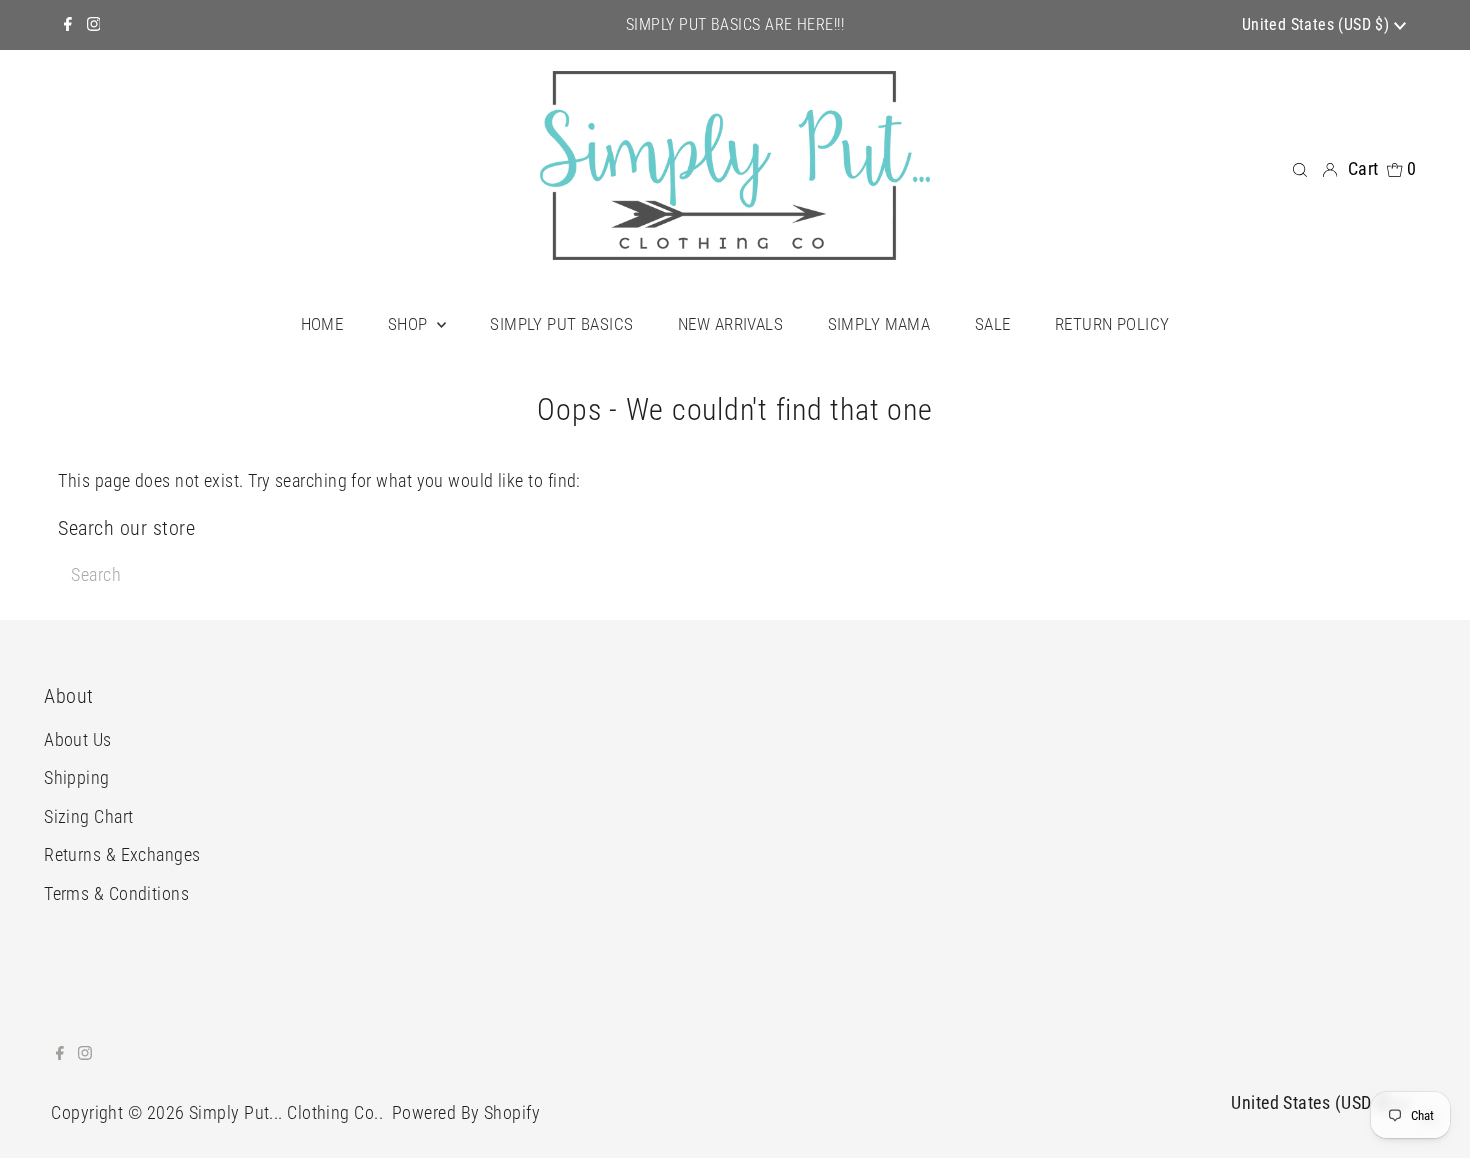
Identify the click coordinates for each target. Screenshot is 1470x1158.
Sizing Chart (88, 816)
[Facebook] (68, 25)
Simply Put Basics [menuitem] (561, 324)
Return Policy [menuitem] (1112, 324)
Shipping (77, 777)
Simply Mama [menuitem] (879, 324)
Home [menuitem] (322, 324)
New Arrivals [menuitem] (730, 324)
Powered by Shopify (466, 1112)
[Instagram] (94, 25)
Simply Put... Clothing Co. (284, 1112)
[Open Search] (1300, 168)
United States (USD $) (1318, 24)
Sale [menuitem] (993, 324)
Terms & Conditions (116, 893)
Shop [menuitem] (410, 324)
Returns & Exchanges (122, 854)
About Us (78, 739)
